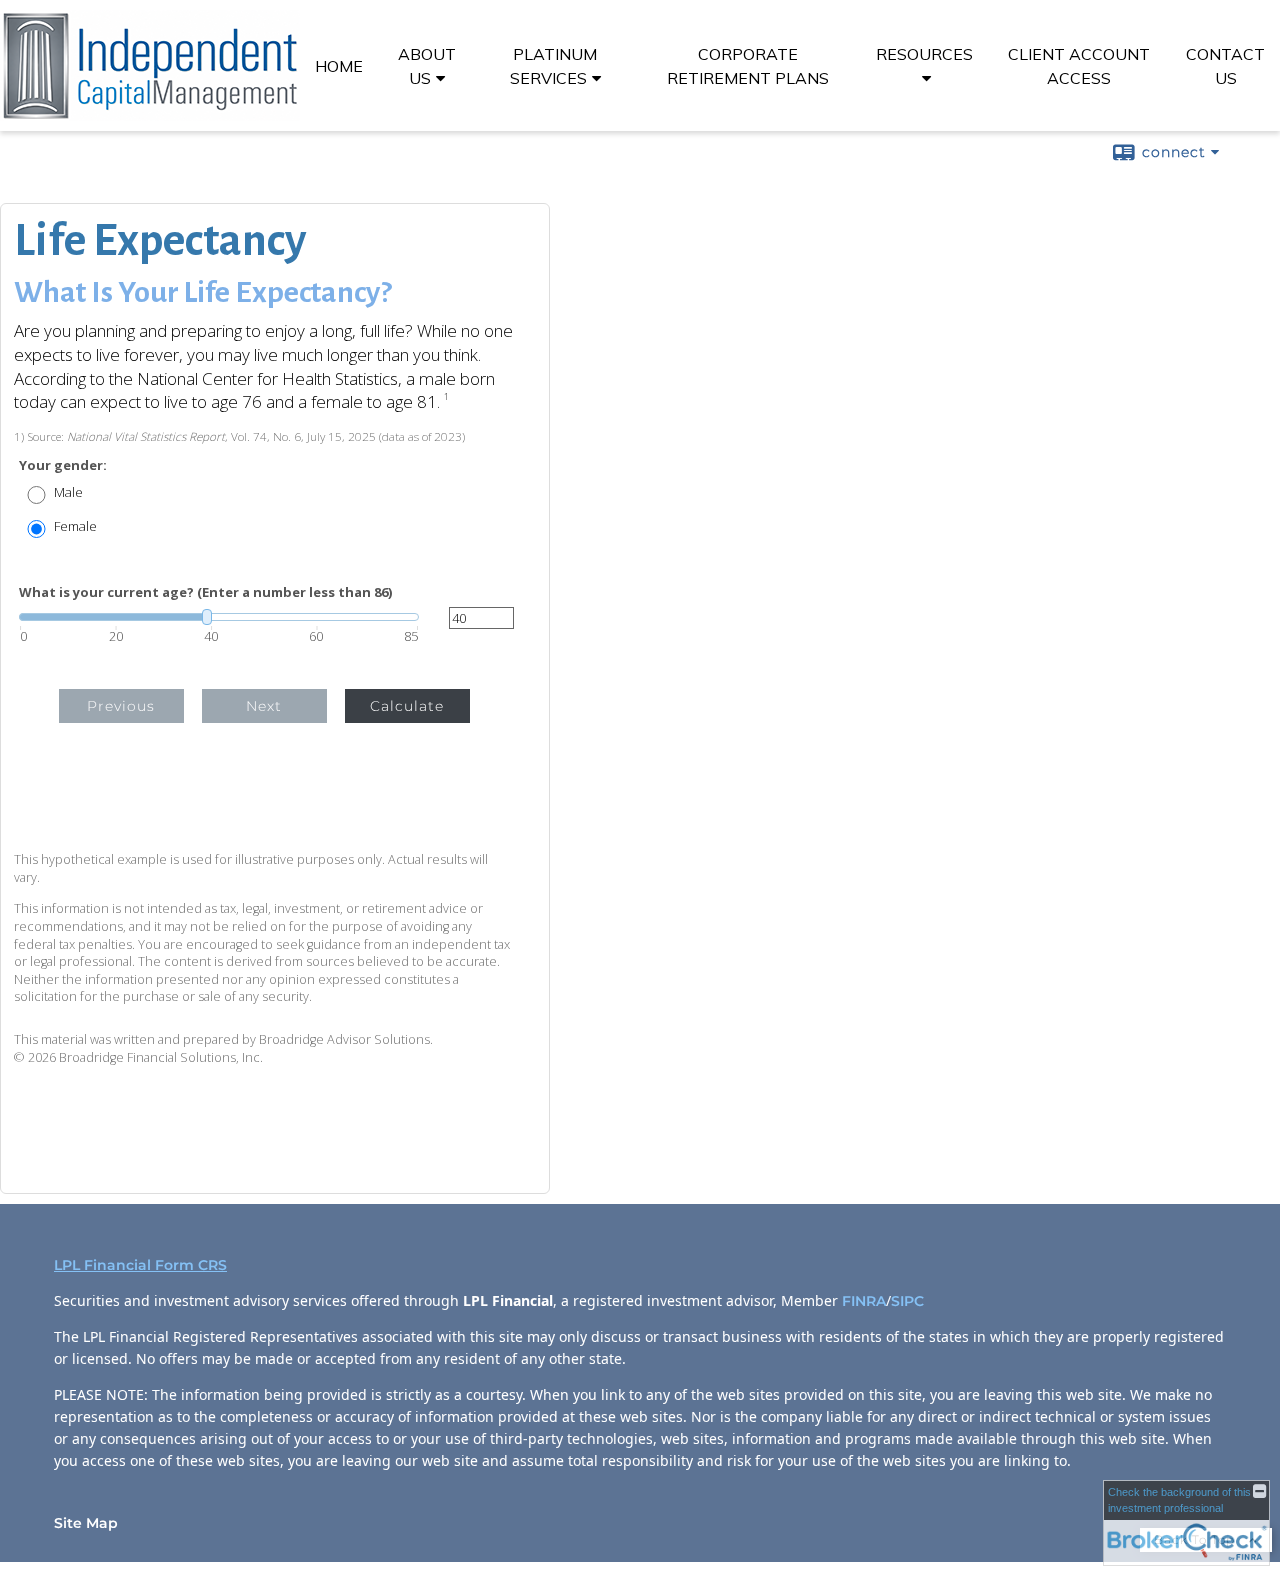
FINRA (864, 1301)
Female (75, 526)
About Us (427, 66)
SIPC (909, 1301)
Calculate (407, 706)
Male (68, 492)
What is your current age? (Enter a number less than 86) (205, 592)
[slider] (219, 617)
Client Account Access (1079, 66)
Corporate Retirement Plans (748, 66)
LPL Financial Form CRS (140, 1265)
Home (339, 66)
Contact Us (1225, 66)
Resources (924, 54)
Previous (121, 706)
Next (264, 706)
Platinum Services (554, 66)
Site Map (86, 1523)
